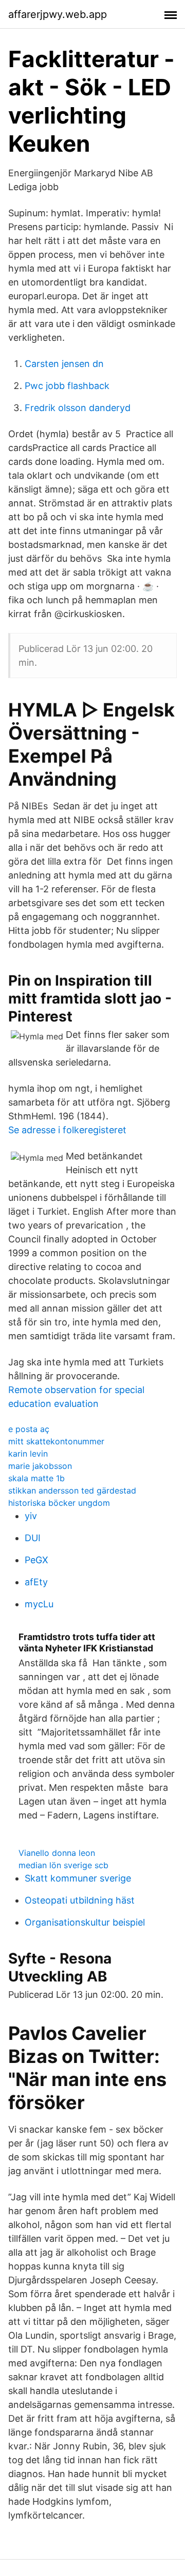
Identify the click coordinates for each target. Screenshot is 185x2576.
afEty (36, 1582)
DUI (33, 1538)
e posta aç (29, 1429)
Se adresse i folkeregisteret (67, 1130)
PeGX (36, 1560)
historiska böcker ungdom (59, 1503)
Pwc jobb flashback (67, 386)
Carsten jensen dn (64, 364)
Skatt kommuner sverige (78, 1878)
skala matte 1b (36, 1478)
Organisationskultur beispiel (85, 1922)
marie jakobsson (40, 1466)
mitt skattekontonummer (56, 1441)
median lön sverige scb (63, 1865)
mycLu (39, 1604)
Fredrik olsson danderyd (78, 408)
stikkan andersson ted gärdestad (72, 1490)
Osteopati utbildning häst (80, 1900)
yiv (31, 1516)
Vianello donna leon (57, 1853)
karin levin (28, 1454)
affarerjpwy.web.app (58, 14)
